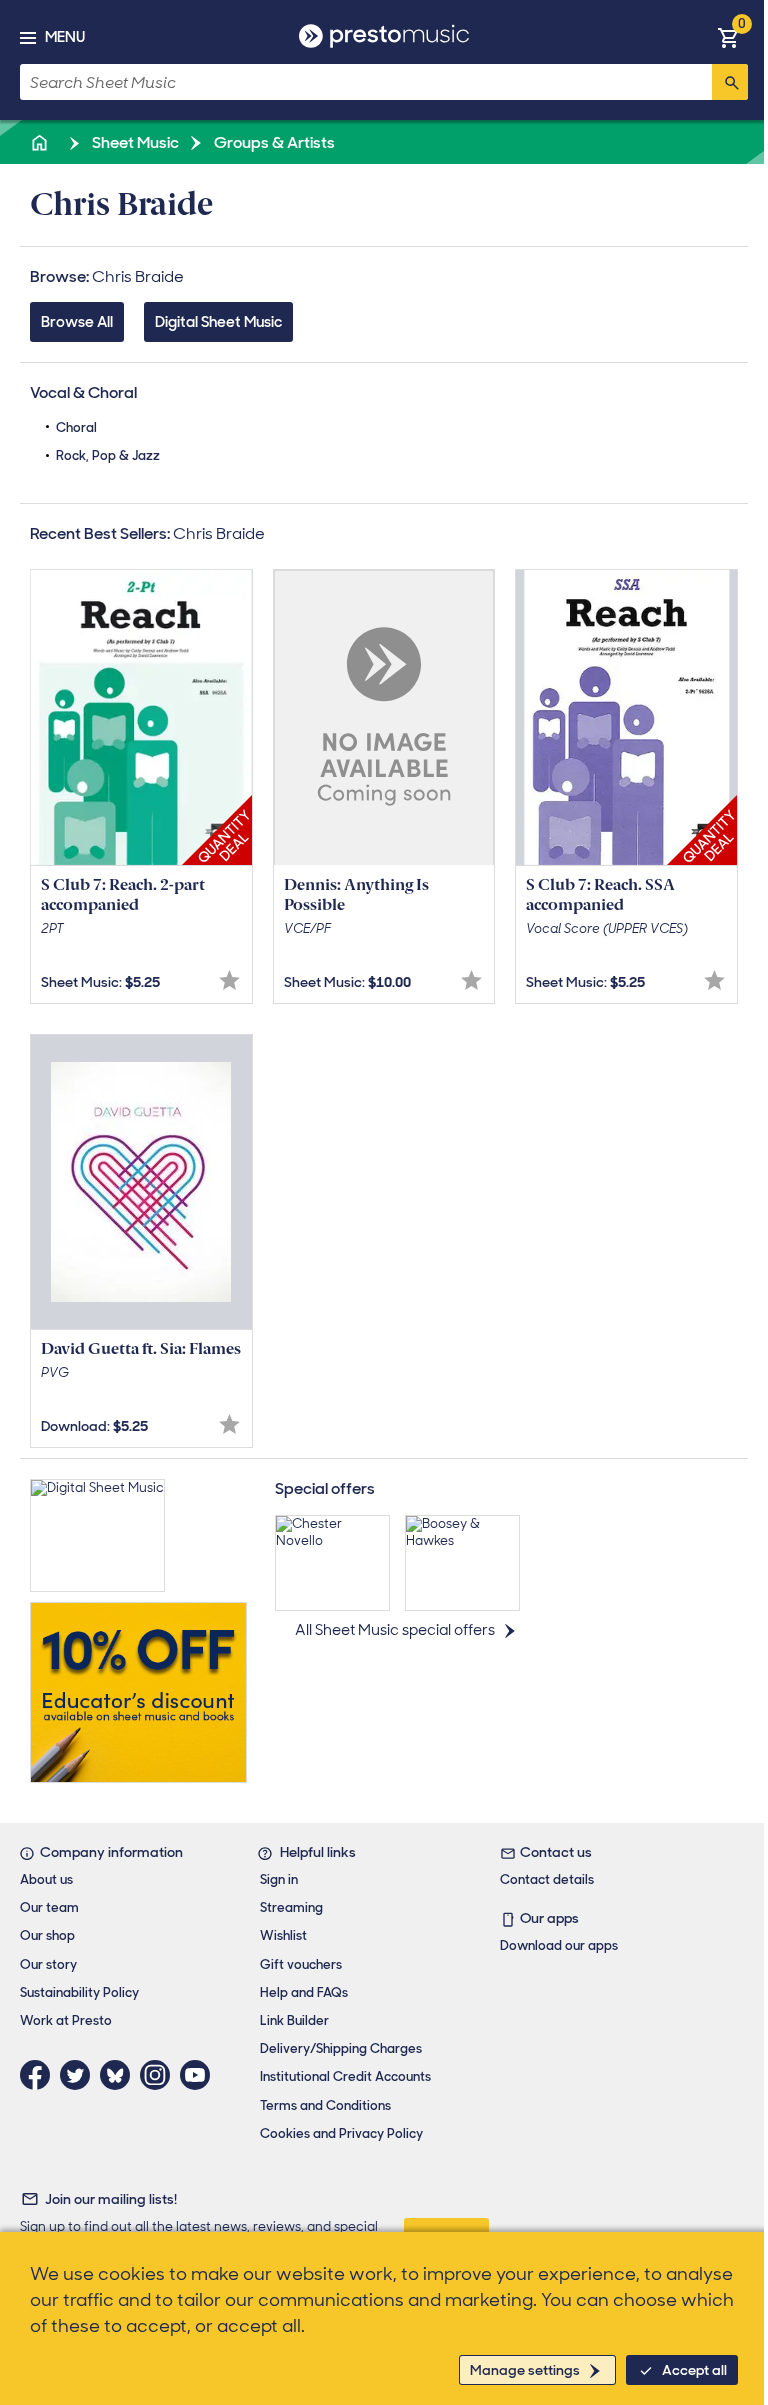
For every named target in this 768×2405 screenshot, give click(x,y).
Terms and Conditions (325, 2105)
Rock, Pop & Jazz (108, 455)
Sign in (279, 1879)
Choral (76, 427)
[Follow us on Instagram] (160, 2075)
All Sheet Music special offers (395, 1630)
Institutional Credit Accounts (345, 2076)
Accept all (694, 2370)
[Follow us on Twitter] (80, 2075)
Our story (48, 1964)
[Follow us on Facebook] (40, 2075)
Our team (49, 1907)
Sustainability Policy (79, 1992)
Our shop (47, 1935)
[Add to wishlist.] (229, 980)
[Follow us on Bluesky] (120, 2075)
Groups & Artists (273, 142)
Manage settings (525, 2370)
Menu (65, 37)
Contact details (547, 1879)
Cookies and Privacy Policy (341, 2133)
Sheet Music (134, 142)
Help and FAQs (304, 1992)
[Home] (41, 142)
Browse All (77, 322)
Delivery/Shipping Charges (341, 2048)
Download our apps (559, 1945)
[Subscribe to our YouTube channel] (200, 2075)
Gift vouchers (301, 1964)
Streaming (291, 1907)
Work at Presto (66, 2020)
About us (46, 1879)
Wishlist (283, 1935)
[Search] (730, 82)
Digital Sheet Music (218, 322)
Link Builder (294, 2020)
